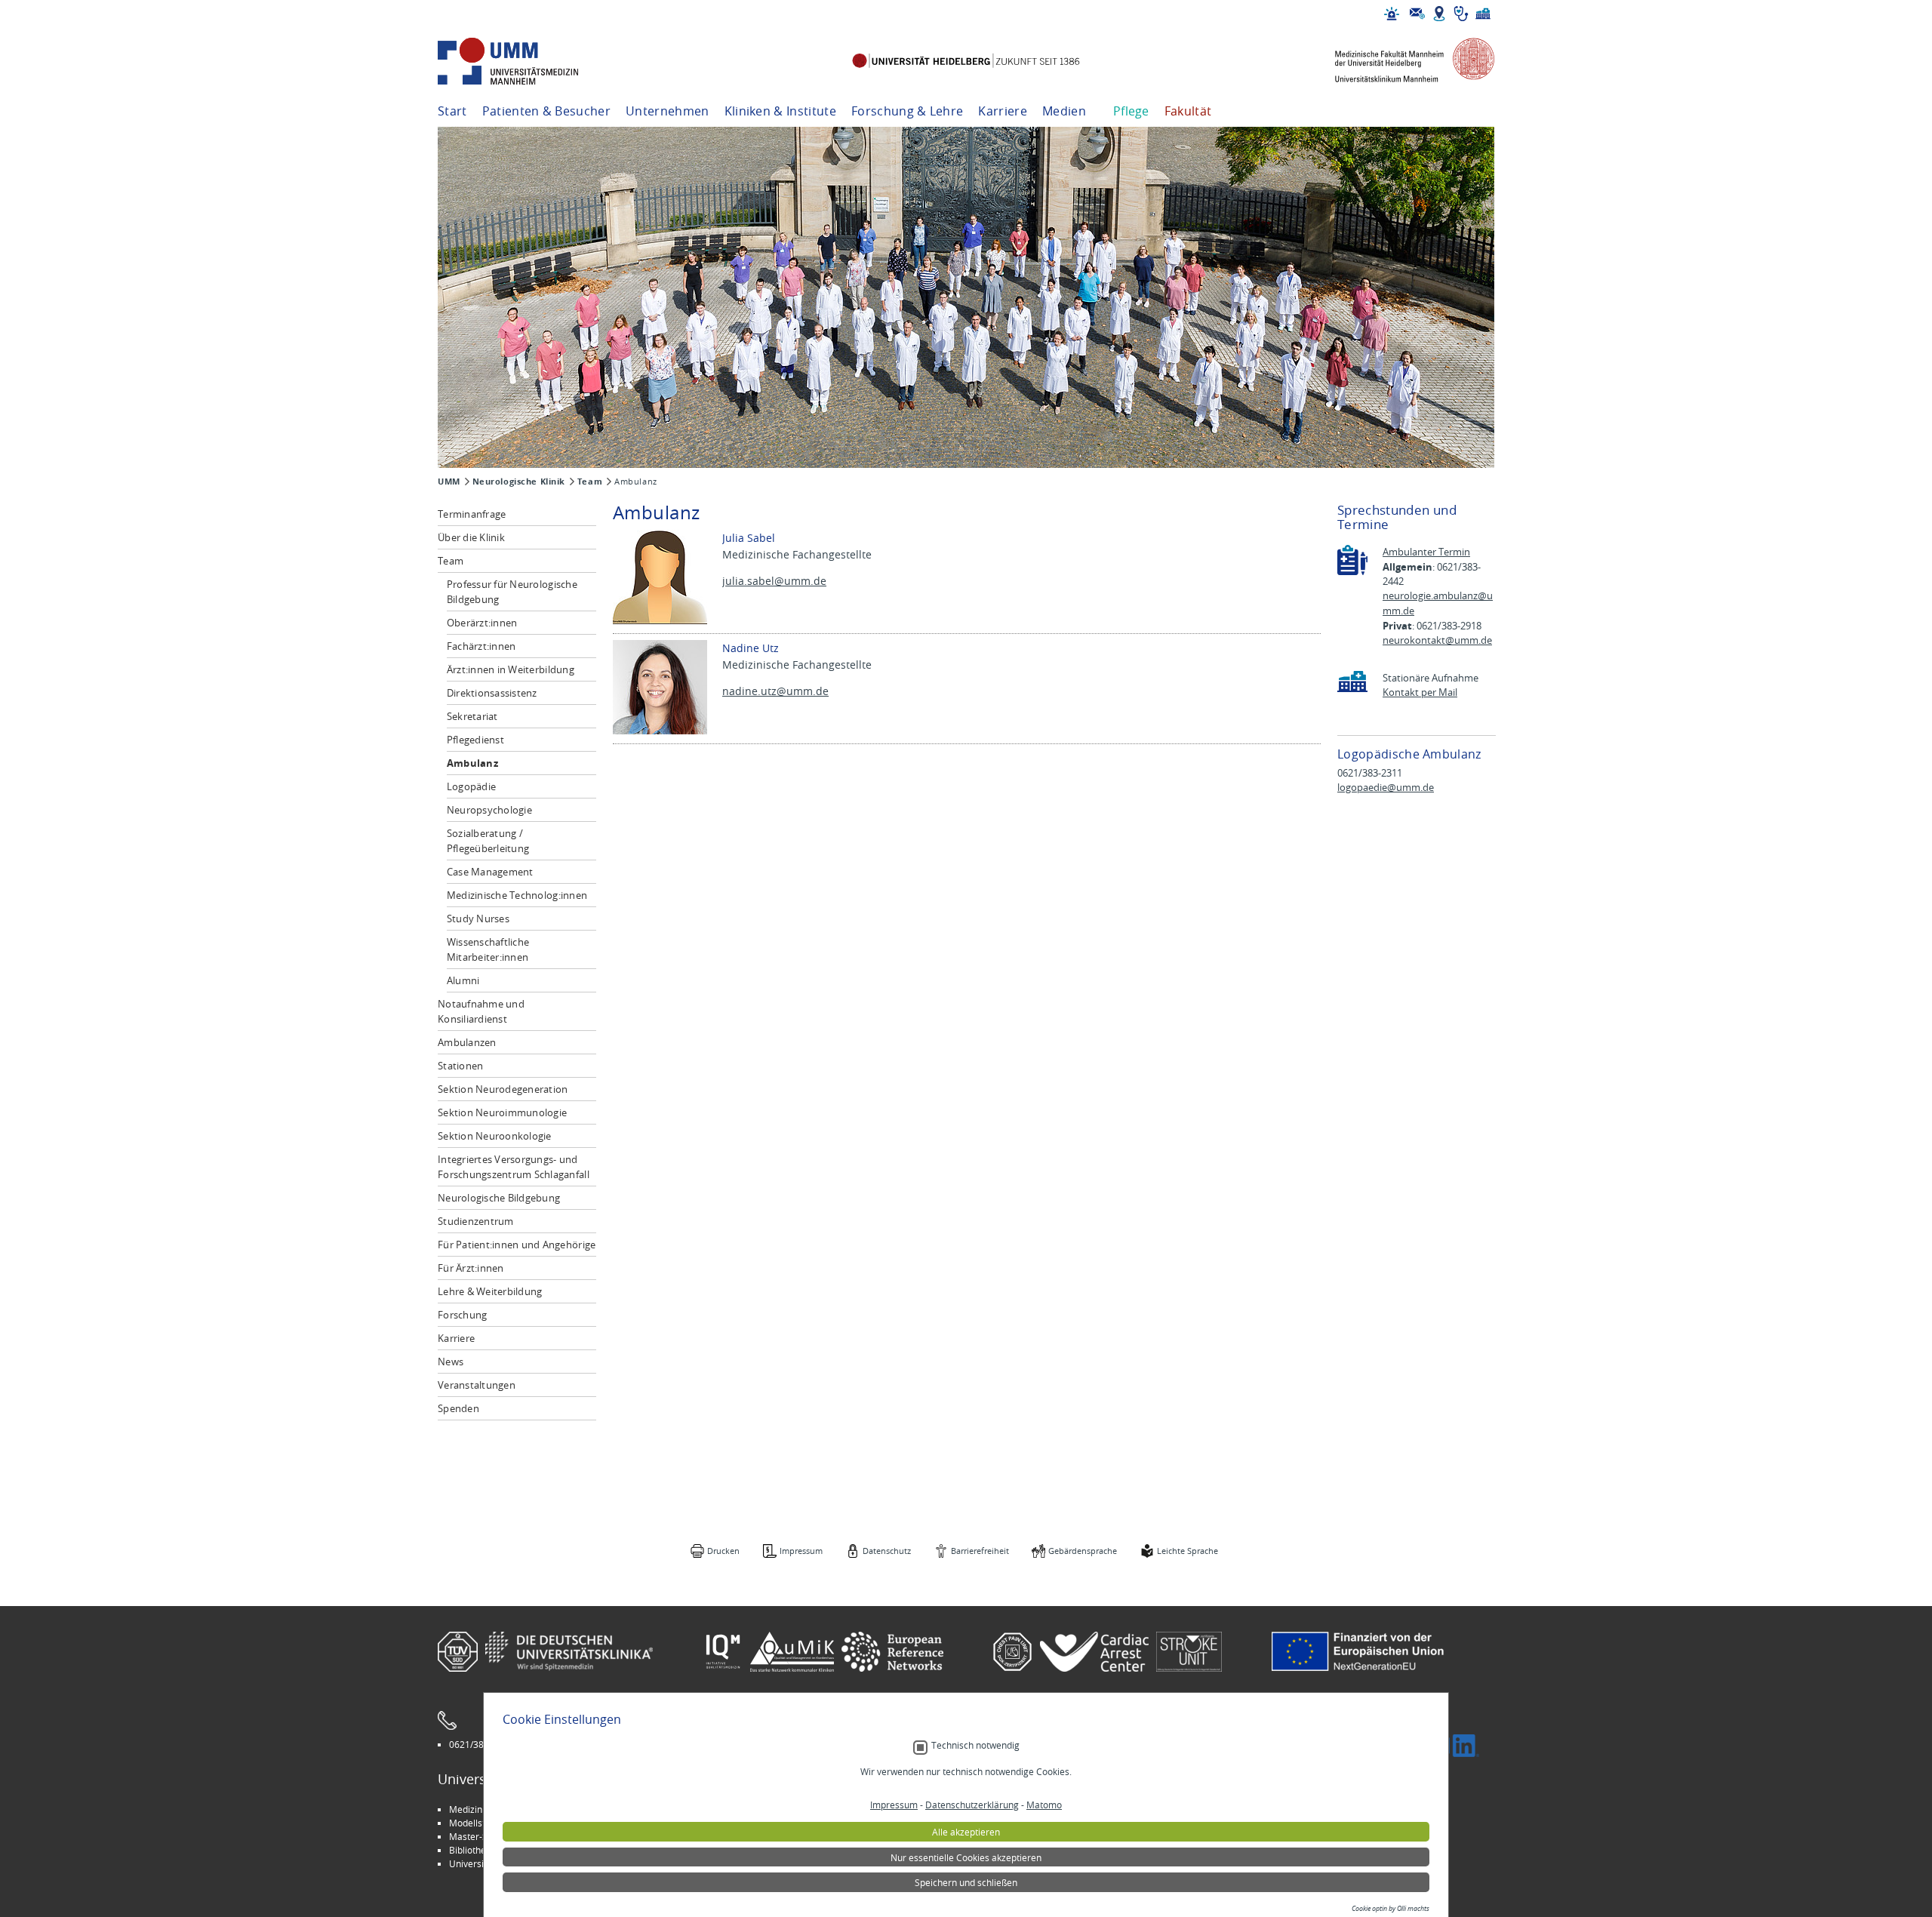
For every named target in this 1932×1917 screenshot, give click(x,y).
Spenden (458, 1408)
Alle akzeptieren (966, 1832)
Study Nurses (478, 918)
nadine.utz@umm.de (775, 691)
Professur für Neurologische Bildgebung (512, 592)
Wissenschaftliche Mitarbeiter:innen (488, 949)
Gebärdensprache (1083, 1551)
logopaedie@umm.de (1386, 788)
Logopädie (471, 786)
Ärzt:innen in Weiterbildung (511, 669)
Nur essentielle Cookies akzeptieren (966, 1857)
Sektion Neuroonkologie (495, 1136)
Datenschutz (887, 1551)
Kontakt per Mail (1420, 692)
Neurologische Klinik (519, 482)
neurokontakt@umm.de (1437, 640)
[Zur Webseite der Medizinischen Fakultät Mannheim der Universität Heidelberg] (1404, 62)
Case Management (490, 872)
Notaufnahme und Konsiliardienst (481, 1011)
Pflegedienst (475, 740)
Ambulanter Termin (1426, 552)
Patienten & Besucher (546, 111)
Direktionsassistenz (492, 693)
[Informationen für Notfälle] (1392, 14)
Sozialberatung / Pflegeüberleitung (488, 841)
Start (452, 111)
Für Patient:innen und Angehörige (517, 1245)
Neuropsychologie (489, 810)
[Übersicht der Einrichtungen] (1483, 14)
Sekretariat (472, 716)
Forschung (462, 1315)
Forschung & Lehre (907, 111)
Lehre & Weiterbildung (490, 1291)
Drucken (723, 1551)
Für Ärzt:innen (471, 1268)
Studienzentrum (476, 1221)
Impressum (801, 1551)
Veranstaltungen (477, 1385)
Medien (1064, 111)
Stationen (460, 1066)
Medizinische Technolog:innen (517, 895)
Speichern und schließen (966, 1882)
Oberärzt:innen (482, 623)
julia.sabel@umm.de (774, 581)
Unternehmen (668, 111)
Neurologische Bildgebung (499, 1198)
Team (590, 482)
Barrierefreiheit (980, 1551)
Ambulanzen (467, 1042)
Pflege (1131, 111)
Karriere (1003, 111)
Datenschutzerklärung (972, 1805)
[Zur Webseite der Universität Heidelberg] (966, 62)
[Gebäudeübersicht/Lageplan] (1439, 14)
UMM (449, 482)
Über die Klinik (471, 537)
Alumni (463, 980)
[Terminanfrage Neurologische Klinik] (1352, 560)
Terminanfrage (472, 514)
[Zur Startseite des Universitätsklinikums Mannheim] (528, 62)
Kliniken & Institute (780, 111)
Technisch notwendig (975, 1745)
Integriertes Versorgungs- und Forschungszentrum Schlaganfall (514, 1167)
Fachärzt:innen (481, 646)
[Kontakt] (1417, 14)
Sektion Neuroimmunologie (502, 1112)
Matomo (1044, 1805)
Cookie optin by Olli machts (1391, 1909)
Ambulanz (472, 763)
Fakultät (1188, 111)
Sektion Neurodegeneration (503, 1089)
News (451, 1362)
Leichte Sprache (1188, 1551)
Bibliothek (470, 1850)
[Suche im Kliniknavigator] (1461, 14)
